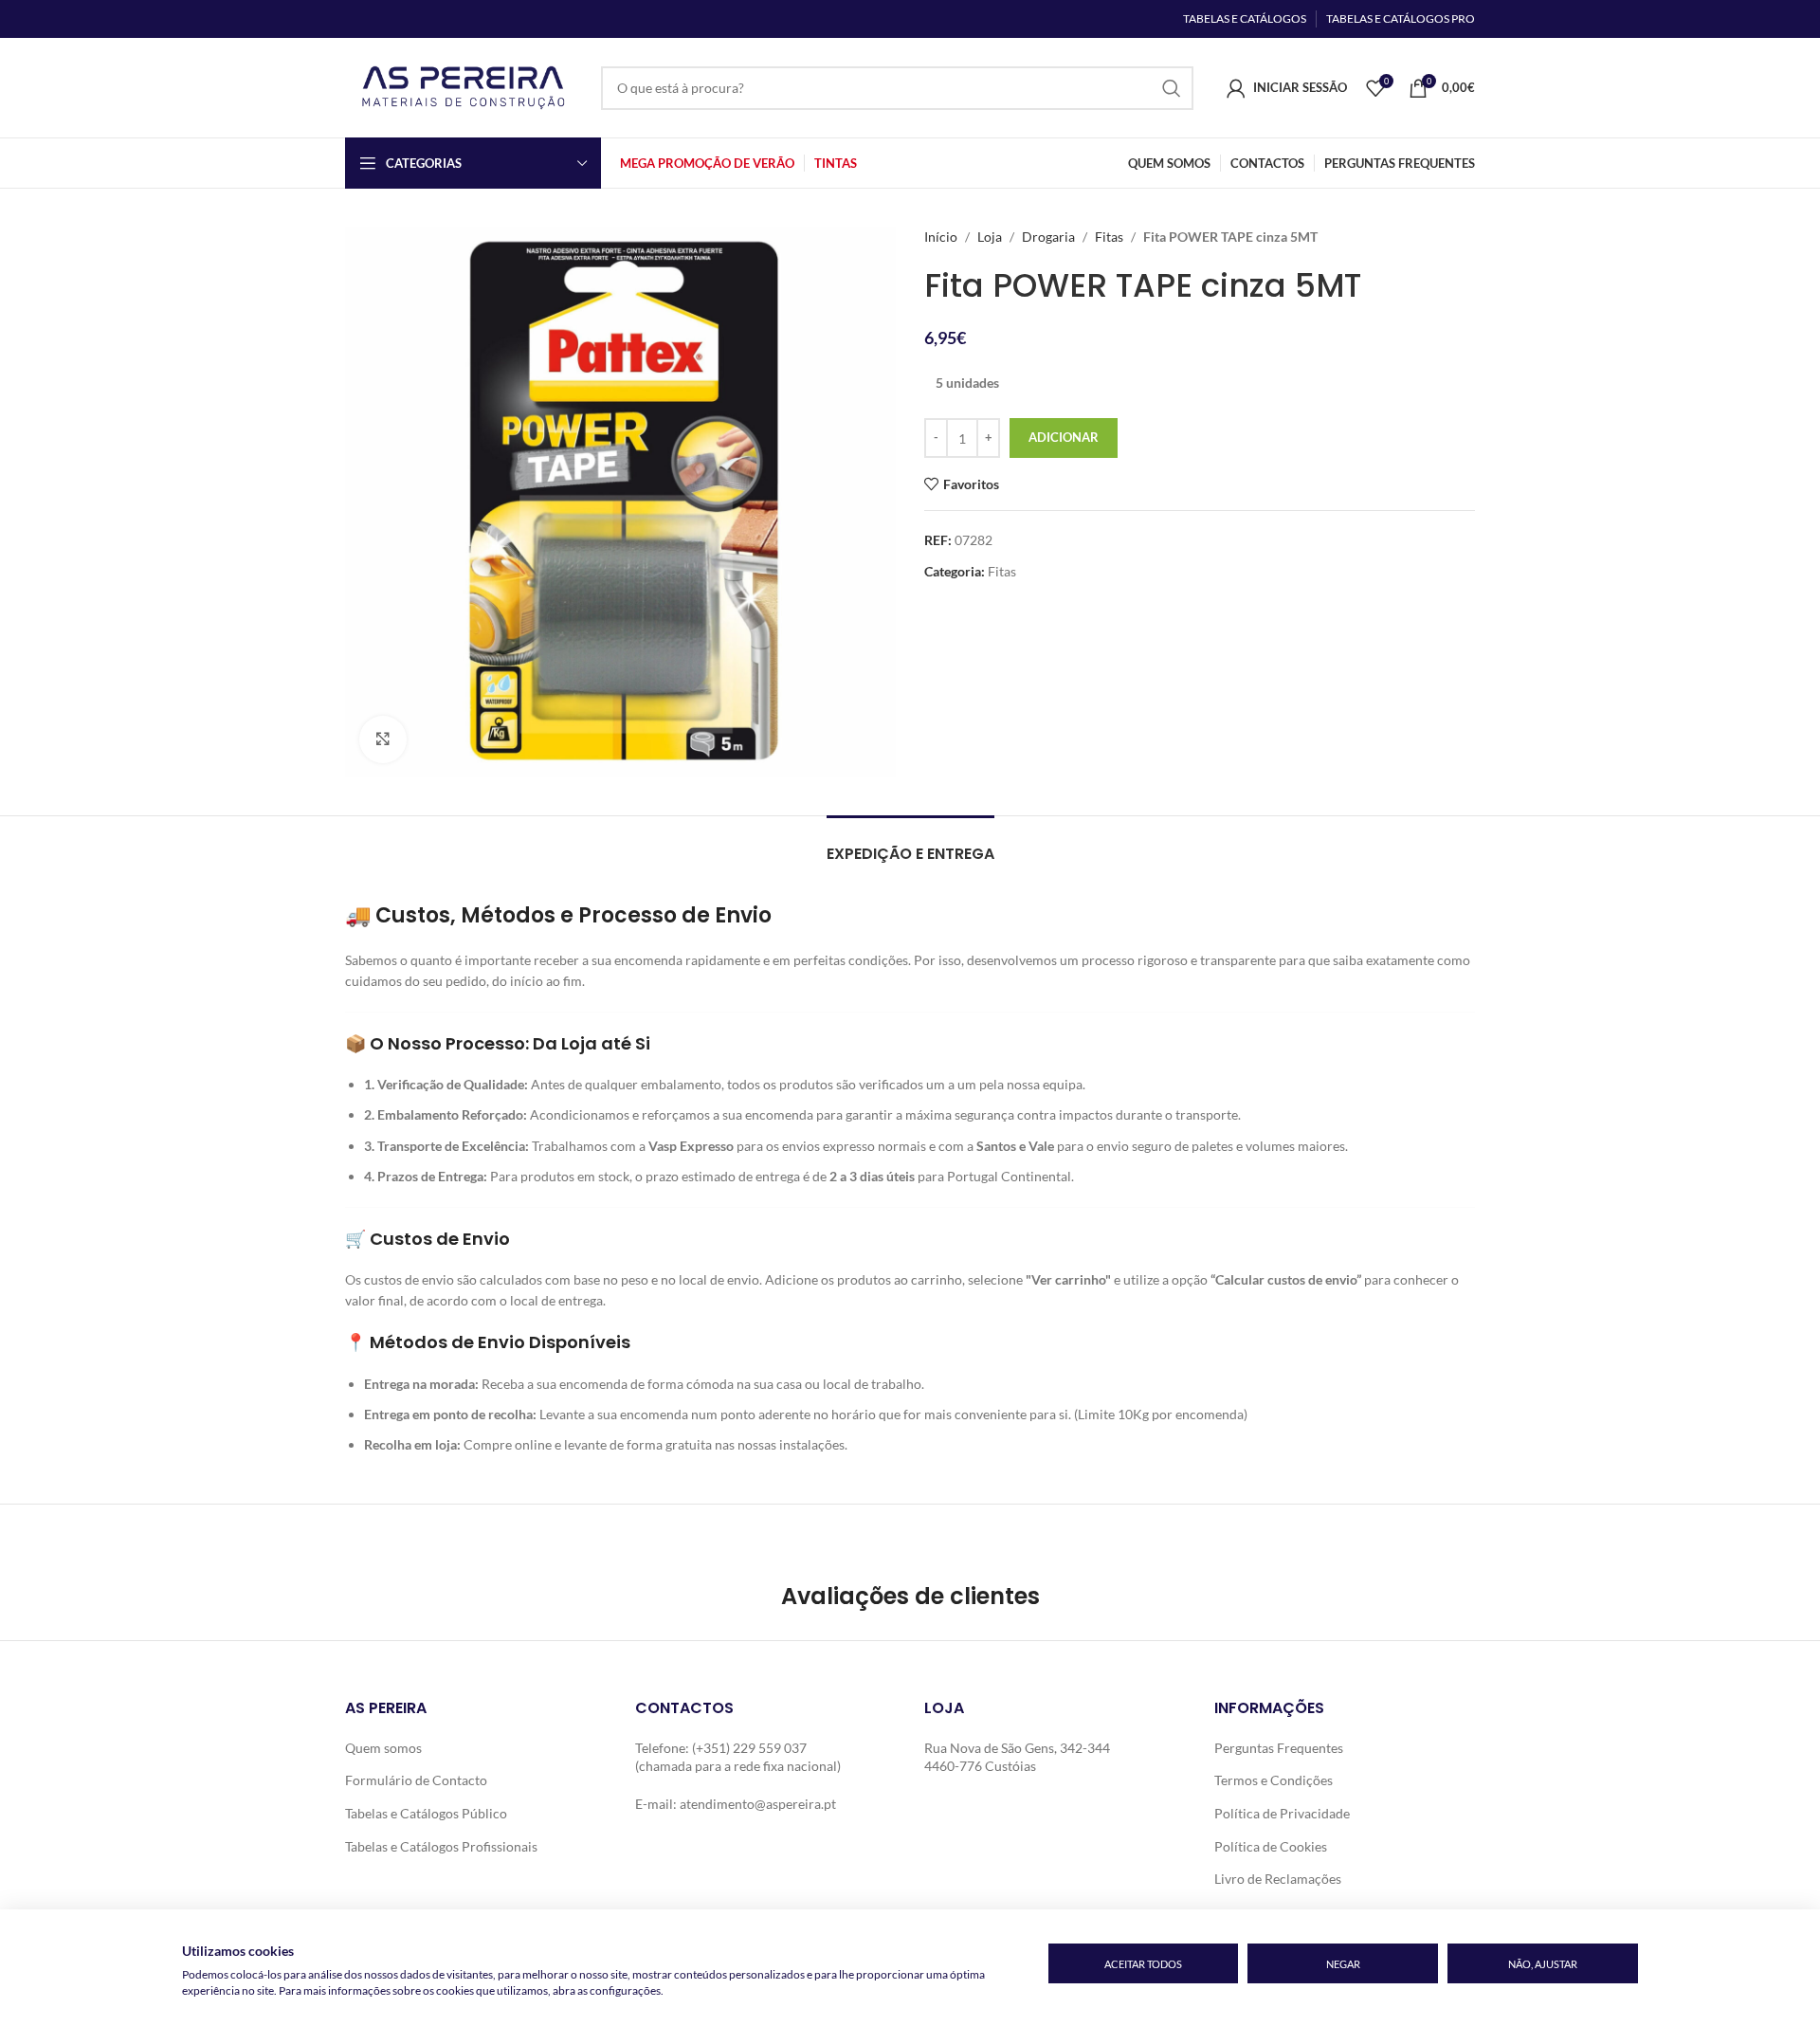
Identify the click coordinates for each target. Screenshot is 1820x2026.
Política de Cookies (1271, 1846)
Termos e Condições (1274, 1780)
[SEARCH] (1172, 88)
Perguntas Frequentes (1279, 1748)
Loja (990, 237)
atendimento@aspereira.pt (758, 1804)
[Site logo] (464, 86)
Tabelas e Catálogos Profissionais (441, 1846)
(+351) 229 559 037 (749, 1748)
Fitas (1109, 237)
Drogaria (1048, 237)
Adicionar (1064, 437)
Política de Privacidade (1282, 1813)
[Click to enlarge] (383, 739)
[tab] (910, 844)
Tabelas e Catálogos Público (426, 1813)
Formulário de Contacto (416, 1780)
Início (941, 237)
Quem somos (383, 1748)
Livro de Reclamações (1278, 1879)
